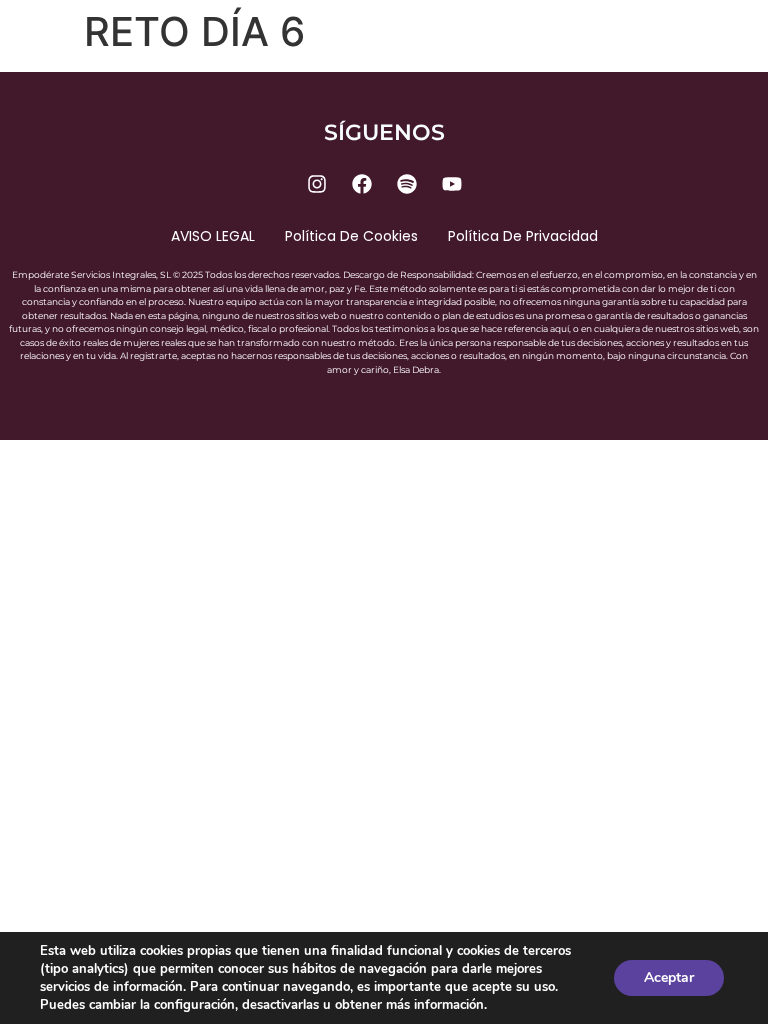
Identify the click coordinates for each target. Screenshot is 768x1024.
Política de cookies (351, 236)
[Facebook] (362, 184)
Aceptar (669, 977)
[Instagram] (317, 184)
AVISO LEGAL (213, 236)
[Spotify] (407, 184)
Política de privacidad (523, 236)
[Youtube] (452, 184)
